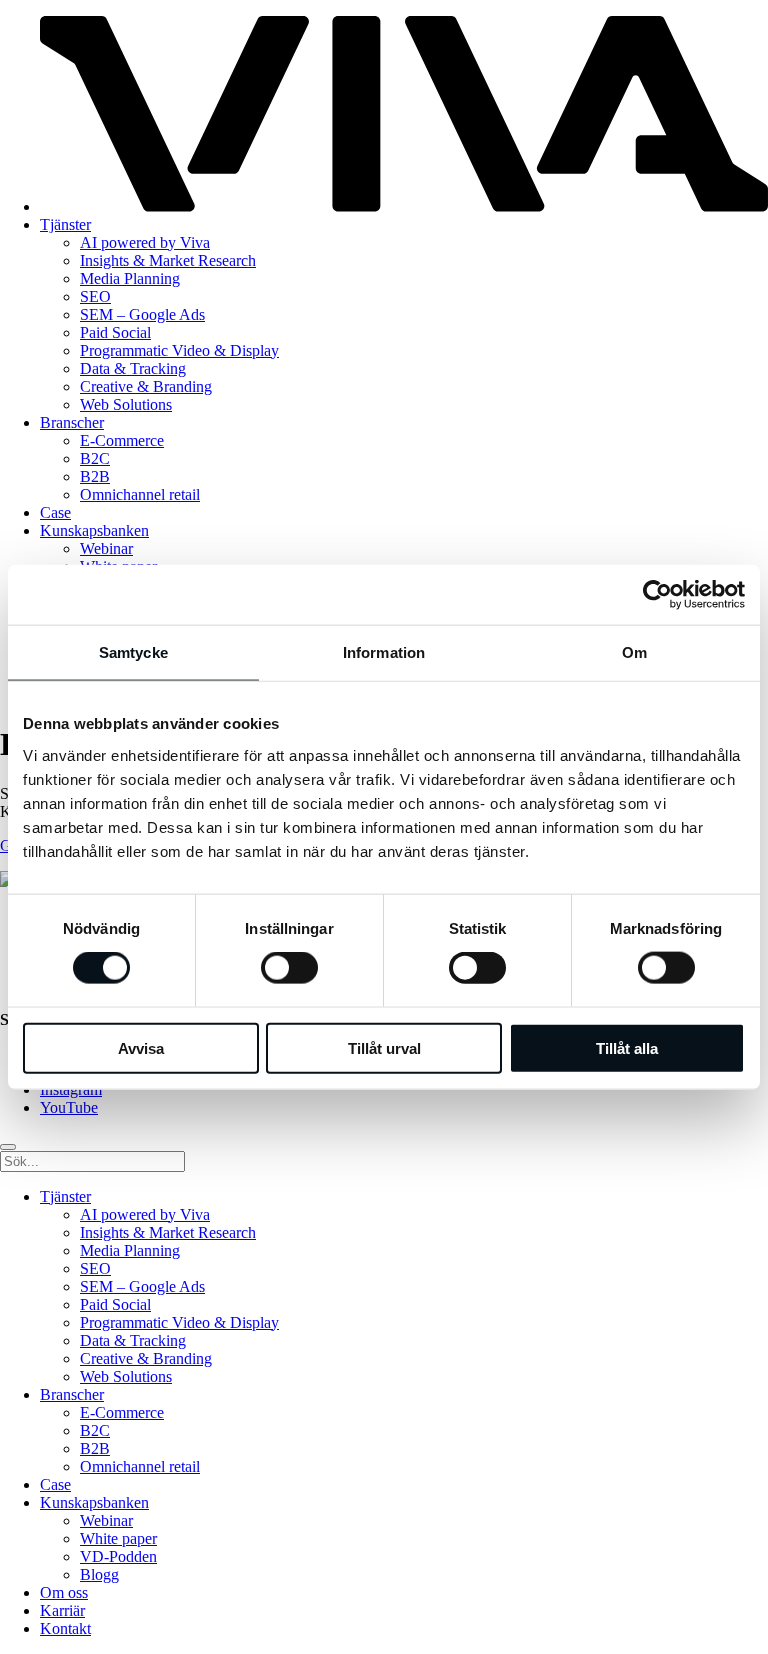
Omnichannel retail (140, 494)
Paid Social (115, 332)
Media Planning (130, 278)
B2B (95, 476)
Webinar (106, 548)
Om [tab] (634, 652)
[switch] (289, 968)
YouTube (69, 1107)
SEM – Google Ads (142, 314)
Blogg (99, 1574)
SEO (95, 296)
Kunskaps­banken (94, 530)
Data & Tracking (133, 368)
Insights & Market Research (168, 260)
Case (55, 512)
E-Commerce (122, 440)
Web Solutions (126, 404)
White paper (118, 1538)
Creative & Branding (146, 386)
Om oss (64, 1592)
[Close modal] (8, 1147)
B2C (95, 458)
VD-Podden (118, 1556)
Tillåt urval (384, 1047)
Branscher (72, 422)
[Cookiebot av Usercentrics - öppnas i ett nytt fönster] (657, 595)
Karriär (62, 1610)
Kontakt (65, 1628)
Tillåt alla (627, 1047)
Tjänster (65, 224)
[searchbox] (92, 1161)
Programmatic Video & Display (179, 350)
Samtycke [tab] (133, 652)
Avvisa (141, 1047)
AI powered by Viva (145, 242)
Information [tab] (384, 652)
